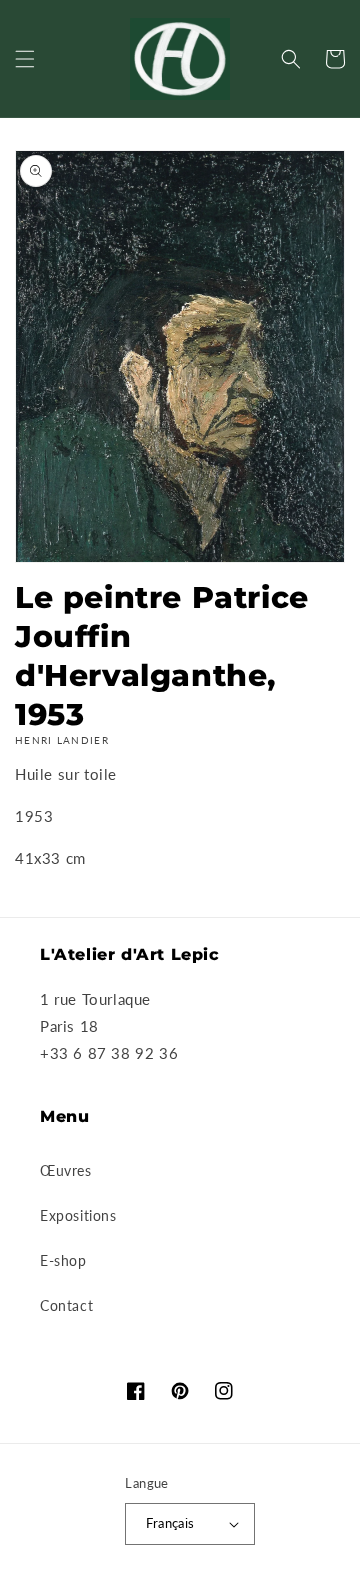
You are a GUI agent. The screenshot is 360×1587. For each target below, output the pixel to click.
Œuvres (66, 1170)
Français (170, 1523)
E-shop (63, 1260)
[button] (25, 59)
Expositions (78, 1215)
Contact (66, 1305)
